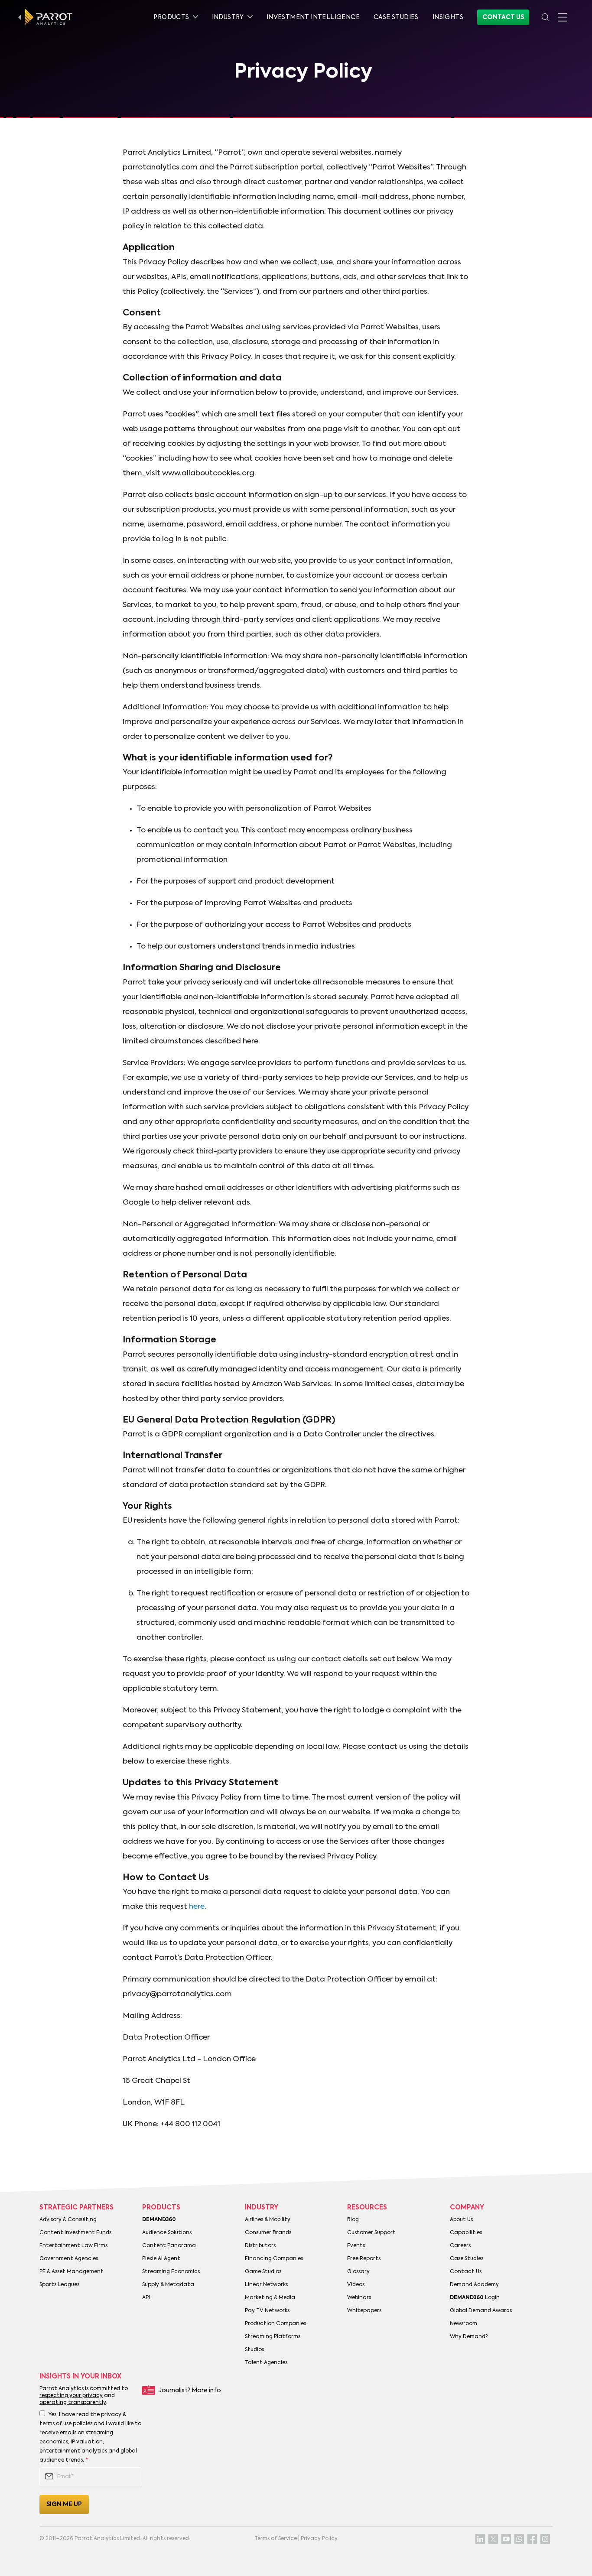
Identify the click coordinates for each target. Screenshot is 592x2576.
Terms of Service (276, 2539)
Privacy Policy (319, 2539)
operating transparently (73, 2403)
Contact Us (503, 17)
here (197, 1907)
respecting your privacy (71, 2396)
